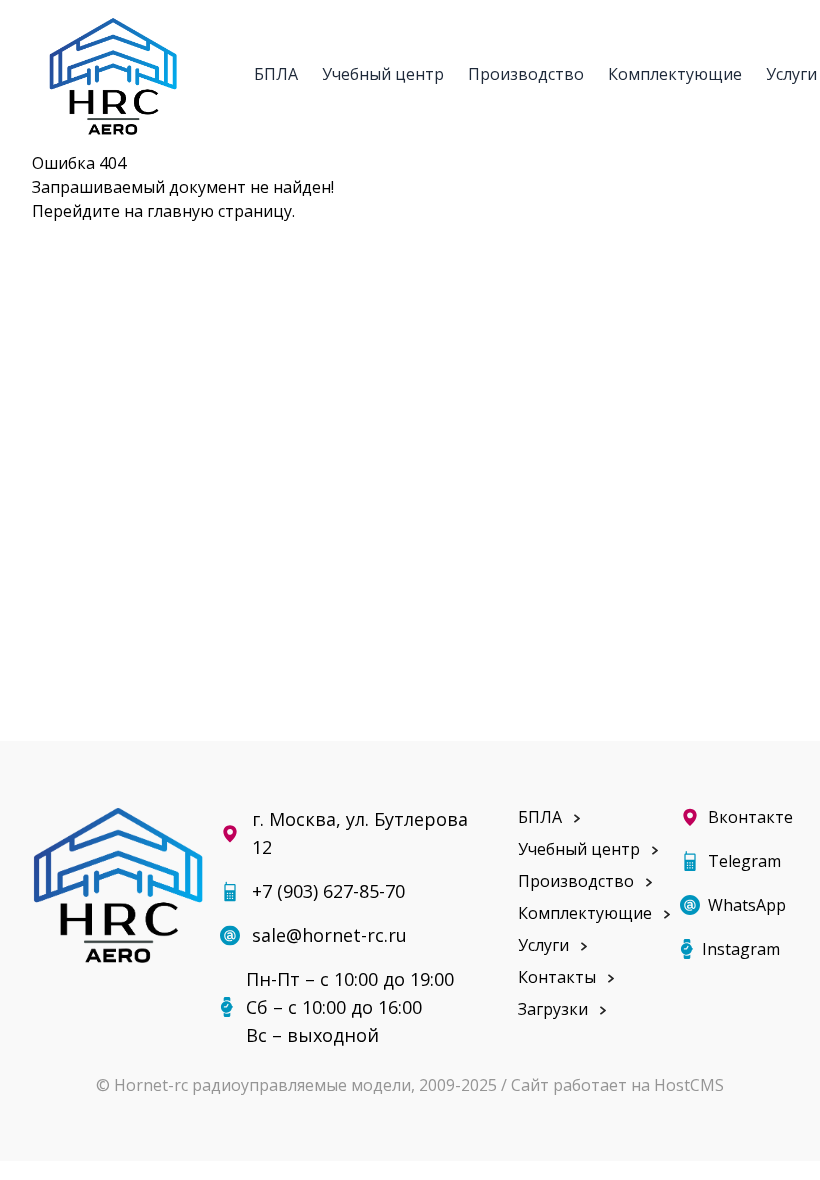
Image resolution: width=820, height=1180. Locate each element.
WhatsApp (747, 905)
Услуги (543, 945)
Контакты (557, 977)
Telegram (744, 861)
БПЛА (276, 73)
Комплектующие (675, 73)
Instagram (741, 949)
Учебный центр (383, 73)
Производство (526, 73)
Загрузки (553, 1009)
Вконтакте (748, 817)
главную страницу (219, 211)
